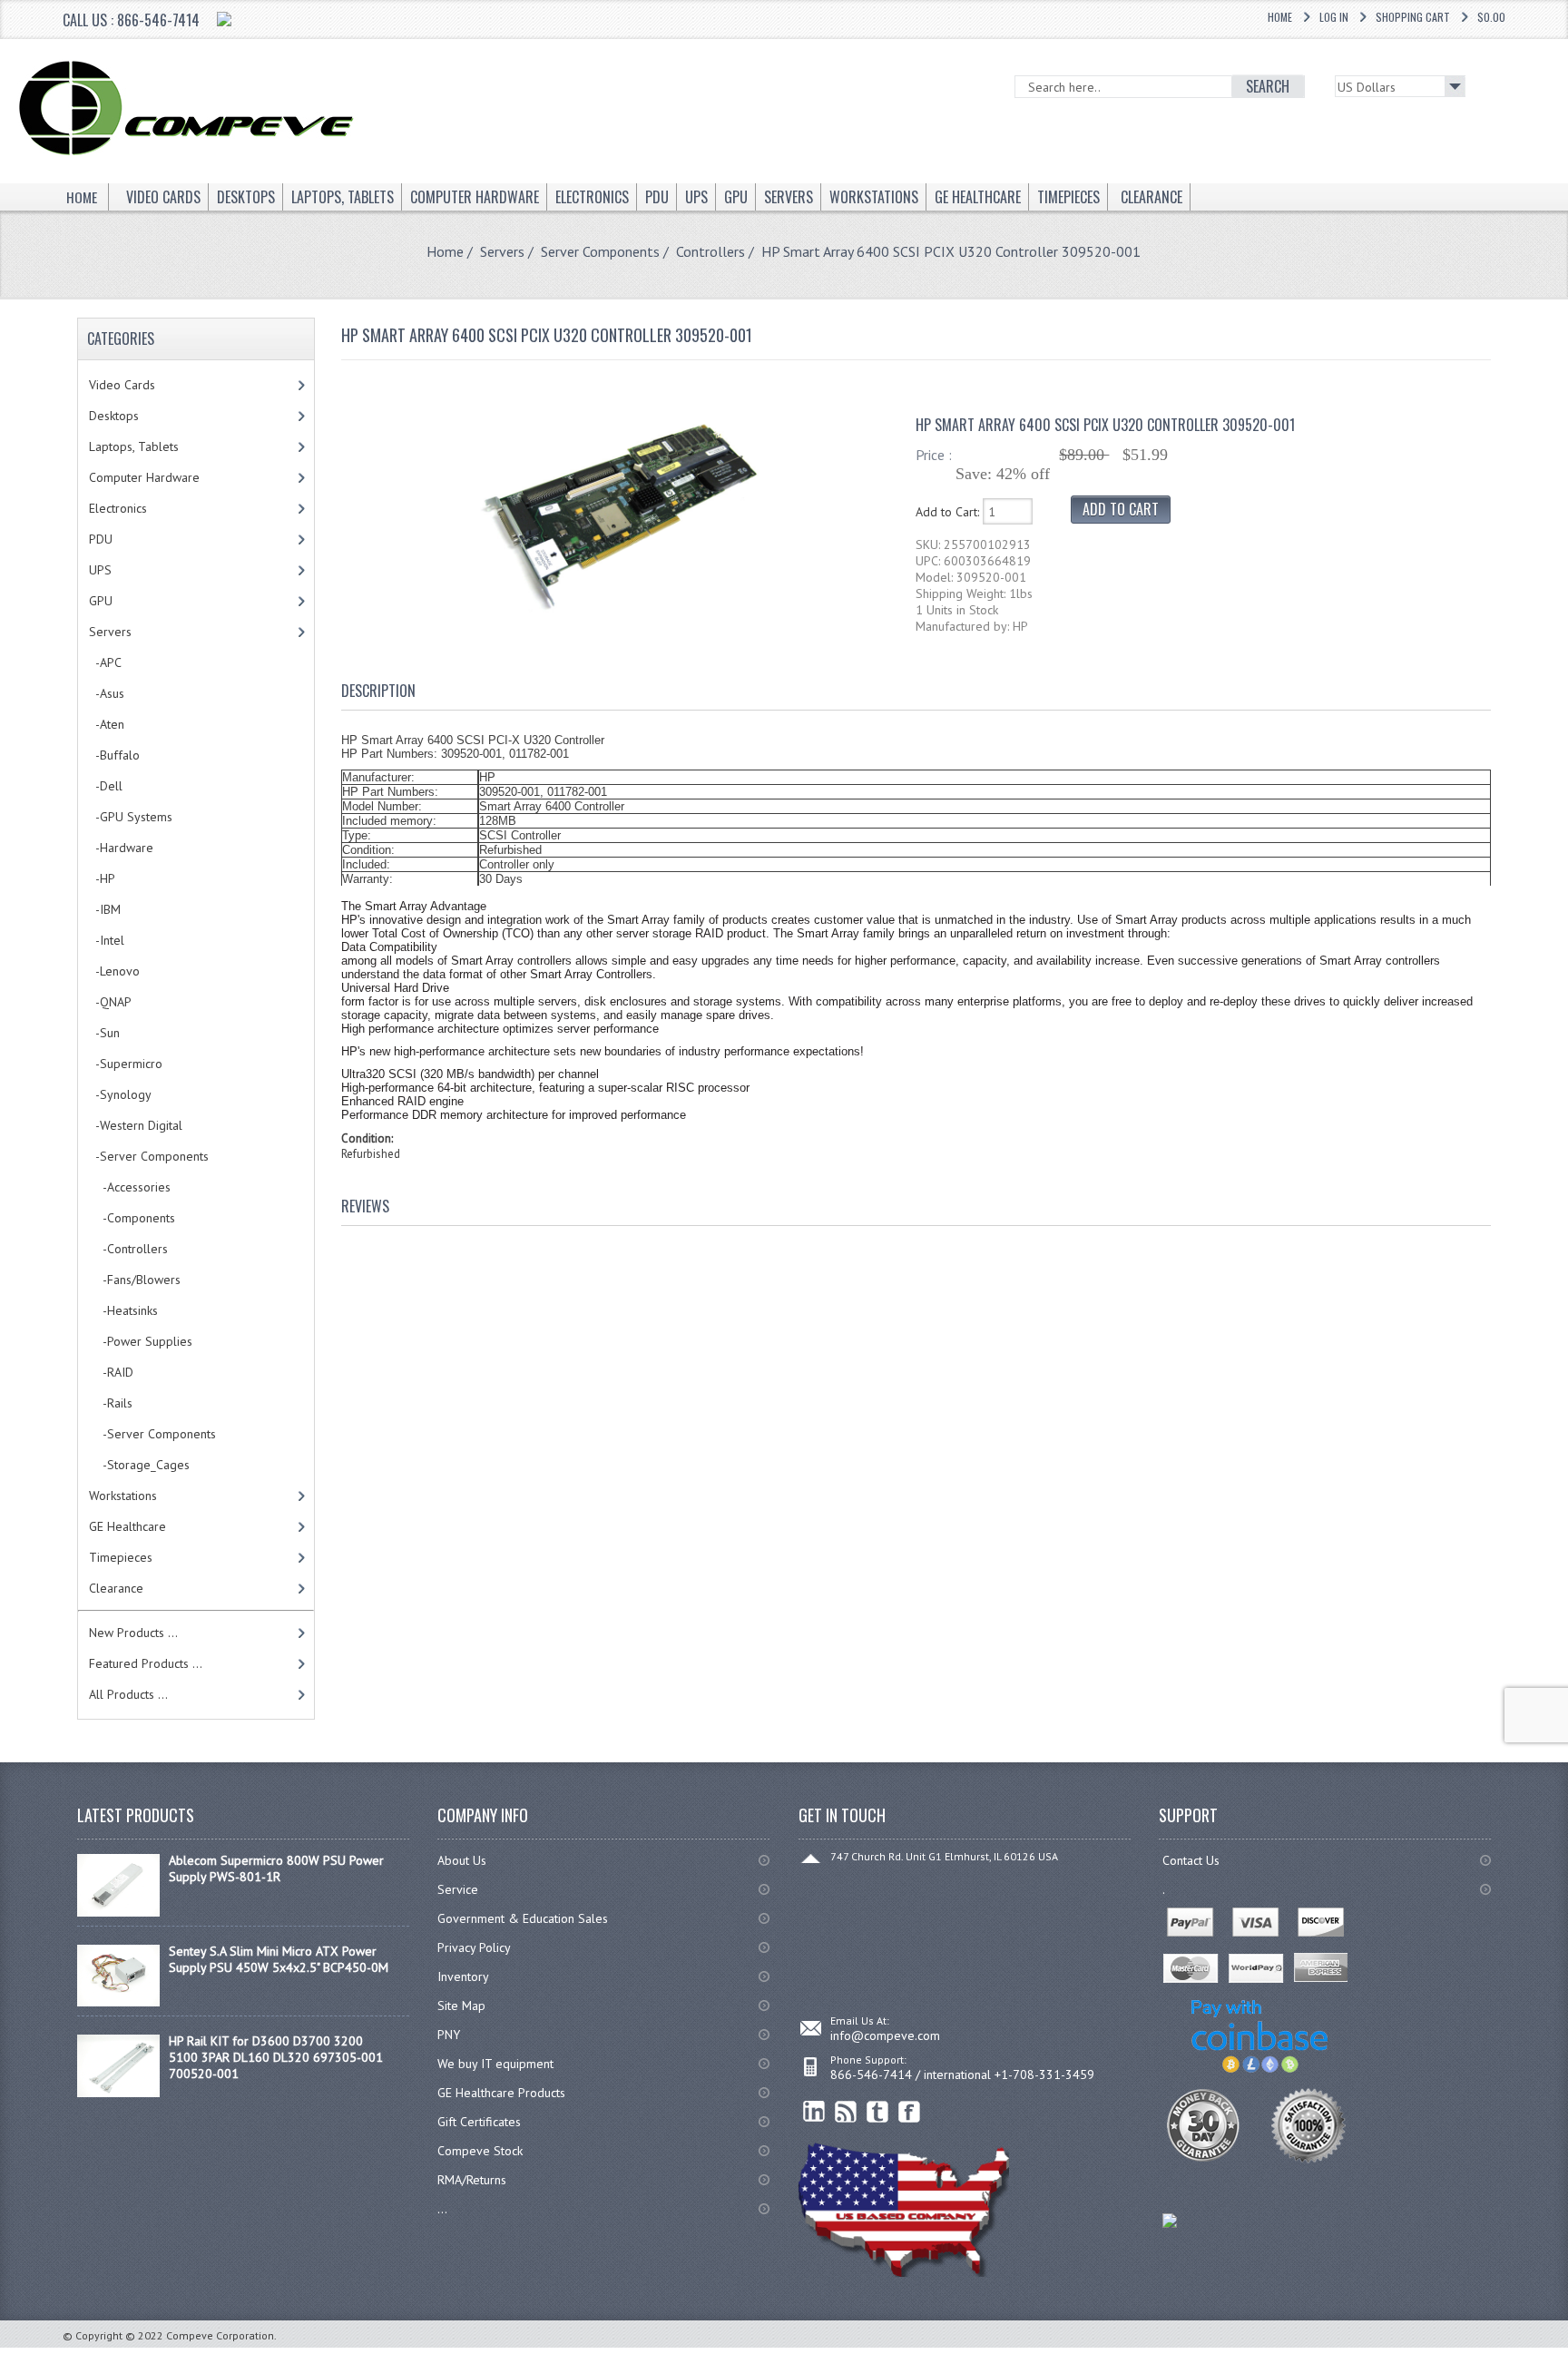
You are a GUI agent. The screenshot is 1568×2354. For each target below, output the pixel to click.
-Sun (104, 1033)
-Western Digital (136, 1125)
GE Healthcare (127, 1526)
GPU (101, 601)
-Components (132, 1218)
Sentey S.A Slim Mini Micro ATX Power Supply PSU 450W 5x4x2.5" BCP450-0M (279, 1959)
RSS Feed (846, 2112)
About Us (462, 1860)
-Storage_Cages (139, 1465)
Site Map (461, 2006)
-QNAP (110, 1002)
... (442, 2209)
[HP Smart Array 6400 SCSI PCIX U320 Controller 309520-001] (619, 618)
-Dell (106, 786)
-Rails (111, 1403)
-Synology (120, 1094)
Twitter (878, 2112)
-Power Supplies (141, 1341)
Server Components (600, 251)
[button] (1567, 2353)
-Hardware (121, 848)
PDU (101, 539)
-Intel (107, 940)
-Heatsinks (123, 1310)
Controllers (710, 251)
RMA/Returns (472, 2180)
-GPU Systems (131, 817)
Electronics (118, 508)
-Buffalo (114, 755)
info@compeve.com (885, 2035)
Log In (1334, 17)
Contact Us (1191, 1860)
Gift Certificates (479, 2122)
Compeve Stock (480, 2151)
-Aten (107, 724)
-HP (102, 878)
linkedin (814, 2112)
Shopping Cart (1413, 17)
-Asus (107, 693)
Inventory (463, 1976)
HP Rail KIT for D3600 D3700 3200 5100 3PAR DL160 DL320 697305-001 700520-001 (276, 2057)
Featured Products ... (146, 1663)
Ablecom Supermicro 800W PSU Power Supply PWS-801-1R (276, 1868)
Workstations (123, 1496)
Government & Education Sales (523, 1918)
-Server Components (152, 1434)
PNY (449, 2035)
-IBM (105, 909)
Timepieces (121, 1557)
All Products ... (128, 1694)
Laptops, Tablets (134, 446)
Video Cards (122, 385)
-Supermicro (126, 1064)
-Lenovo (114, 971)
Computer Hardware (144, 477)
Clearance (116, 1588)
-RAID (111, 1372)
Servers (502, 251)
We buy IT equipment (495, 2064)
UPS (100, 570)
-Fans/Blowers (135, 1280)
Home (1280, 17)
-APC (105, 662)
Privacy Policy (474, 1947)
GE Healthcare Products (501, 2093)
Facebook (910, 2112)
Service (458, 1889)
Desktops (114, 416)
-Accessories (130, 1187)
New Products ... (133, 1633)
